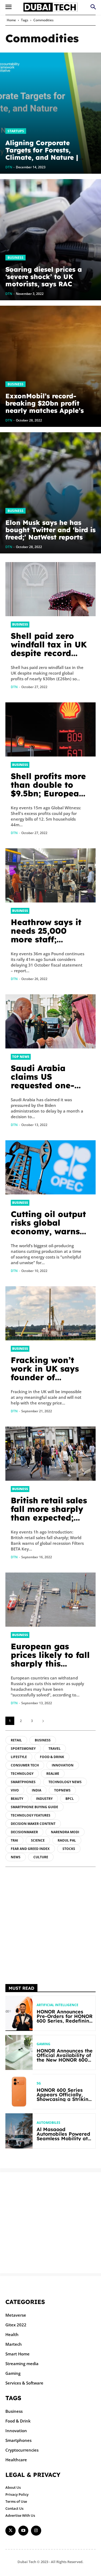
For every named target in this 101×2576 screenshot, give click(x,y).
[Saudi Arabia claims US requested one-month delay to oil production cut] (50, 1021)
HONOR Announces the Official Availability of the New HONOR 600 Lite (65, 2058)
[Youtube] (23, 2531)
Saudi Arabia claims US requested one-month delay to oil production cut (50, 1085)
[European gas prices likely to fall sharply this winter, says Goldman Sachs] (50, 1600)
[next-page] (43, 1721)
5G (39, 2083)
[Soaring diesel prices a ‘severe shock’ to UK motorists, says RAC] (50, 240)
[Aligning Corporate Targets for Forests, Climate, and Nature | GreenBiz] (50, 113)
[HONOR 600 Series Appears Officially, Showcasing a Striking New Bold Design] (19, 2092)
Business (15, 258)
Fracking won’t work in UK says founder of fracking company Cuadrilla (49, 1377)
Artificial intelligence (58, 2005)
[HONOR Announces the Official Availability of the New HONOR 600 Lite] (19, 2053)
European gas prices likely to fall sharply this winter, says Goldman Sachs (50, 1664)
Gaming (43, 2044)
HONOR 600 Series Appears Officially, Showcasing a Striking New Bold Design (64, 2097)
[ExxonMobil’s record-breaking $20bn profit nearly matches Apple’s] (50, 366)
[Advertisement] (50, 1925)
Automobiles (48, 2123)
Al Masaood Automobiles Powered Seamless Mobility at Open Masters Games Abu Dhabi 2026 (63, 2138)
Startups (16, 131)
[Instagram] (36, 2531)
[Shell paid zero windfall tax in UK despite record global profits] (50, 589)
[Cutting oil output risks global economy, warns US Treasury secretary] (50, 1167)
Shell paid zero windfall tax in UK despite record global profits (49, 649)
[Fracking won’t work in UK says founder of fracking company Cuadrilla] (50, 1313)
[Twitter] (11, 2531)
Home (11, 20)
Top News (21, 1057)
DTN (14, 687)
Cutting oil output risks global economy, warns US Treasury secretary (48, 1231)
